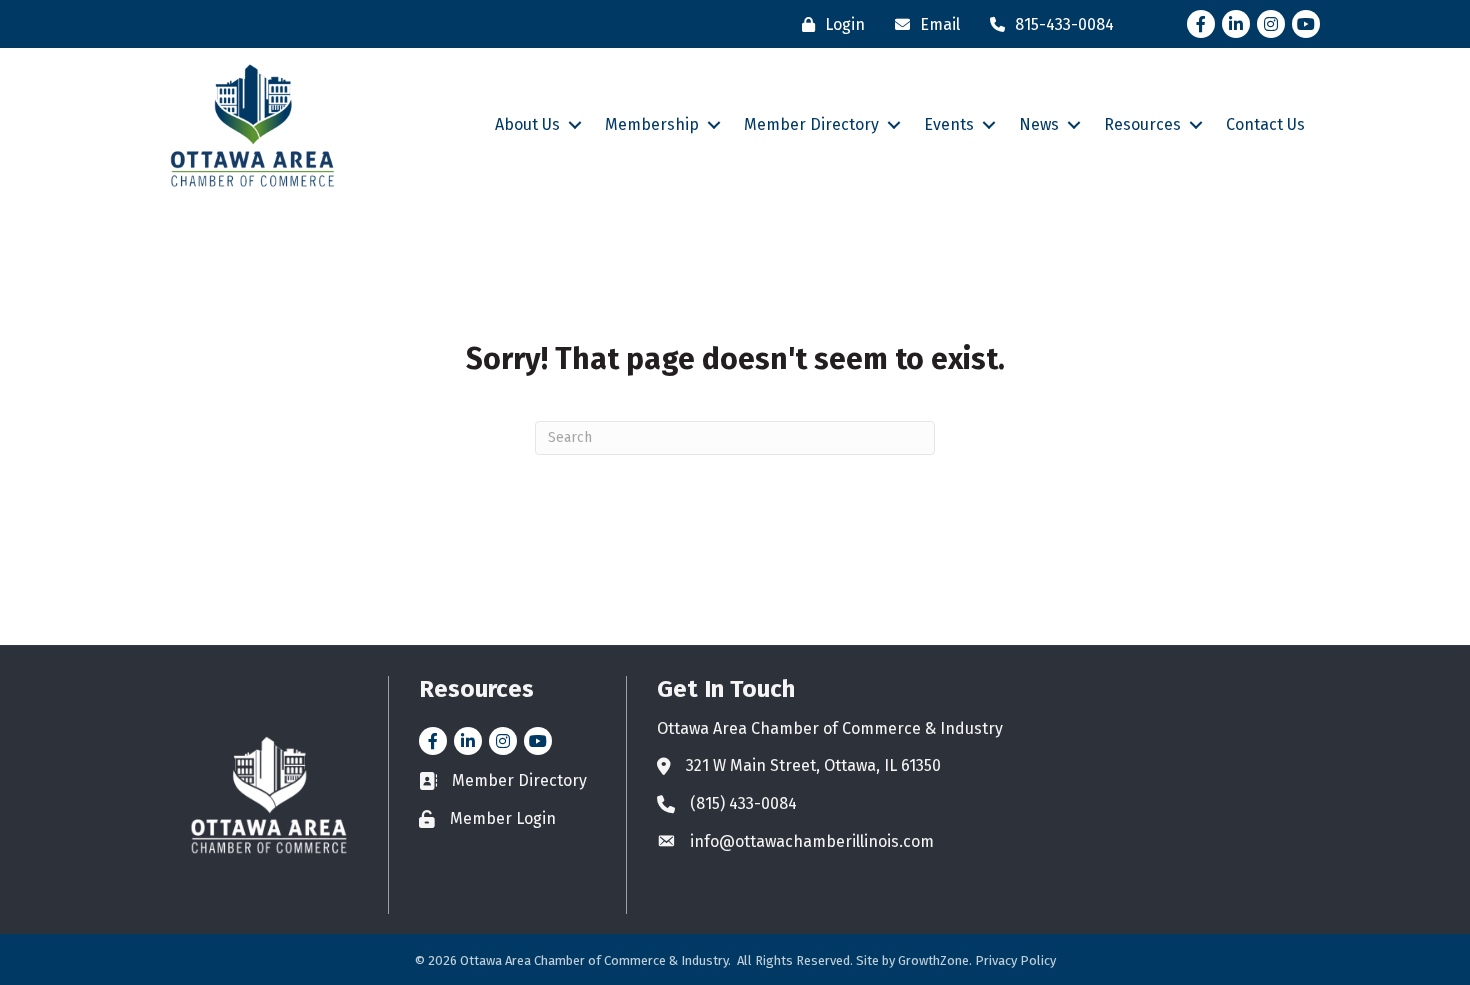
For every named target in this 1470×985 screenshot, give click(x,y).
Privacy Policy (1015, 960)
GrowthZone (933, 960)
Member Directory (811, 124)
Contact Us (1265, 124)
